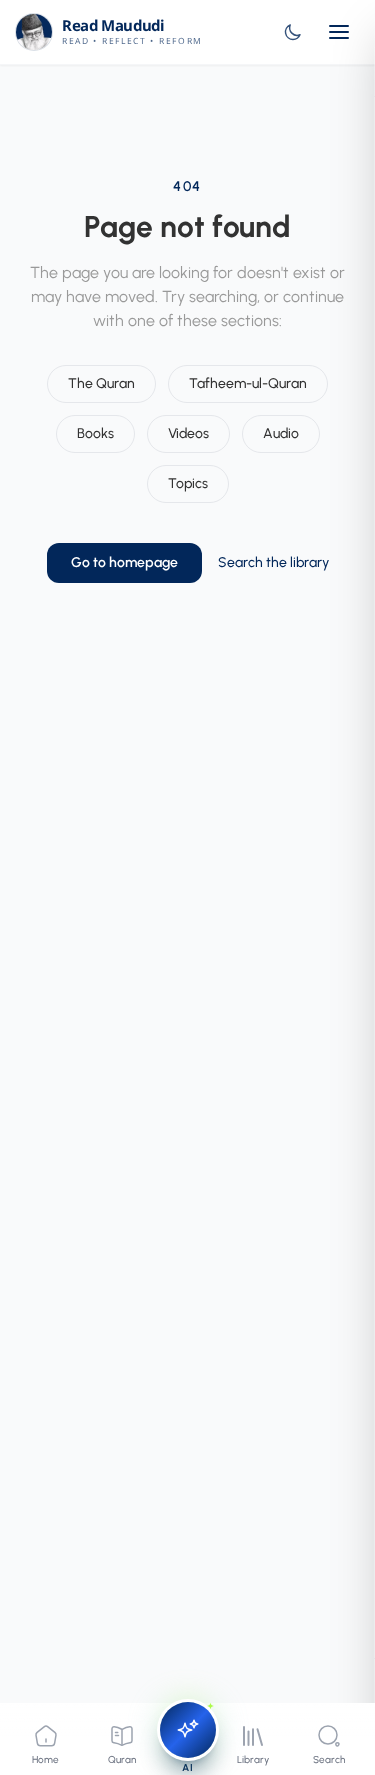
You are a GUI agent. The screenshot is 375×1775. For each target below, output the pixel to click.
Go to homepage (124, 562)
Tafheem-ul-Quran (248, 383)
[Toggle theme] (293, 32)
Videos (188, 433)
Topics (188, 483)
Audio (281, 433)
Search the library (273, 562)
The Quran (101, 383)
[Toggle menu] (339, 32)
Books (95, 433)
